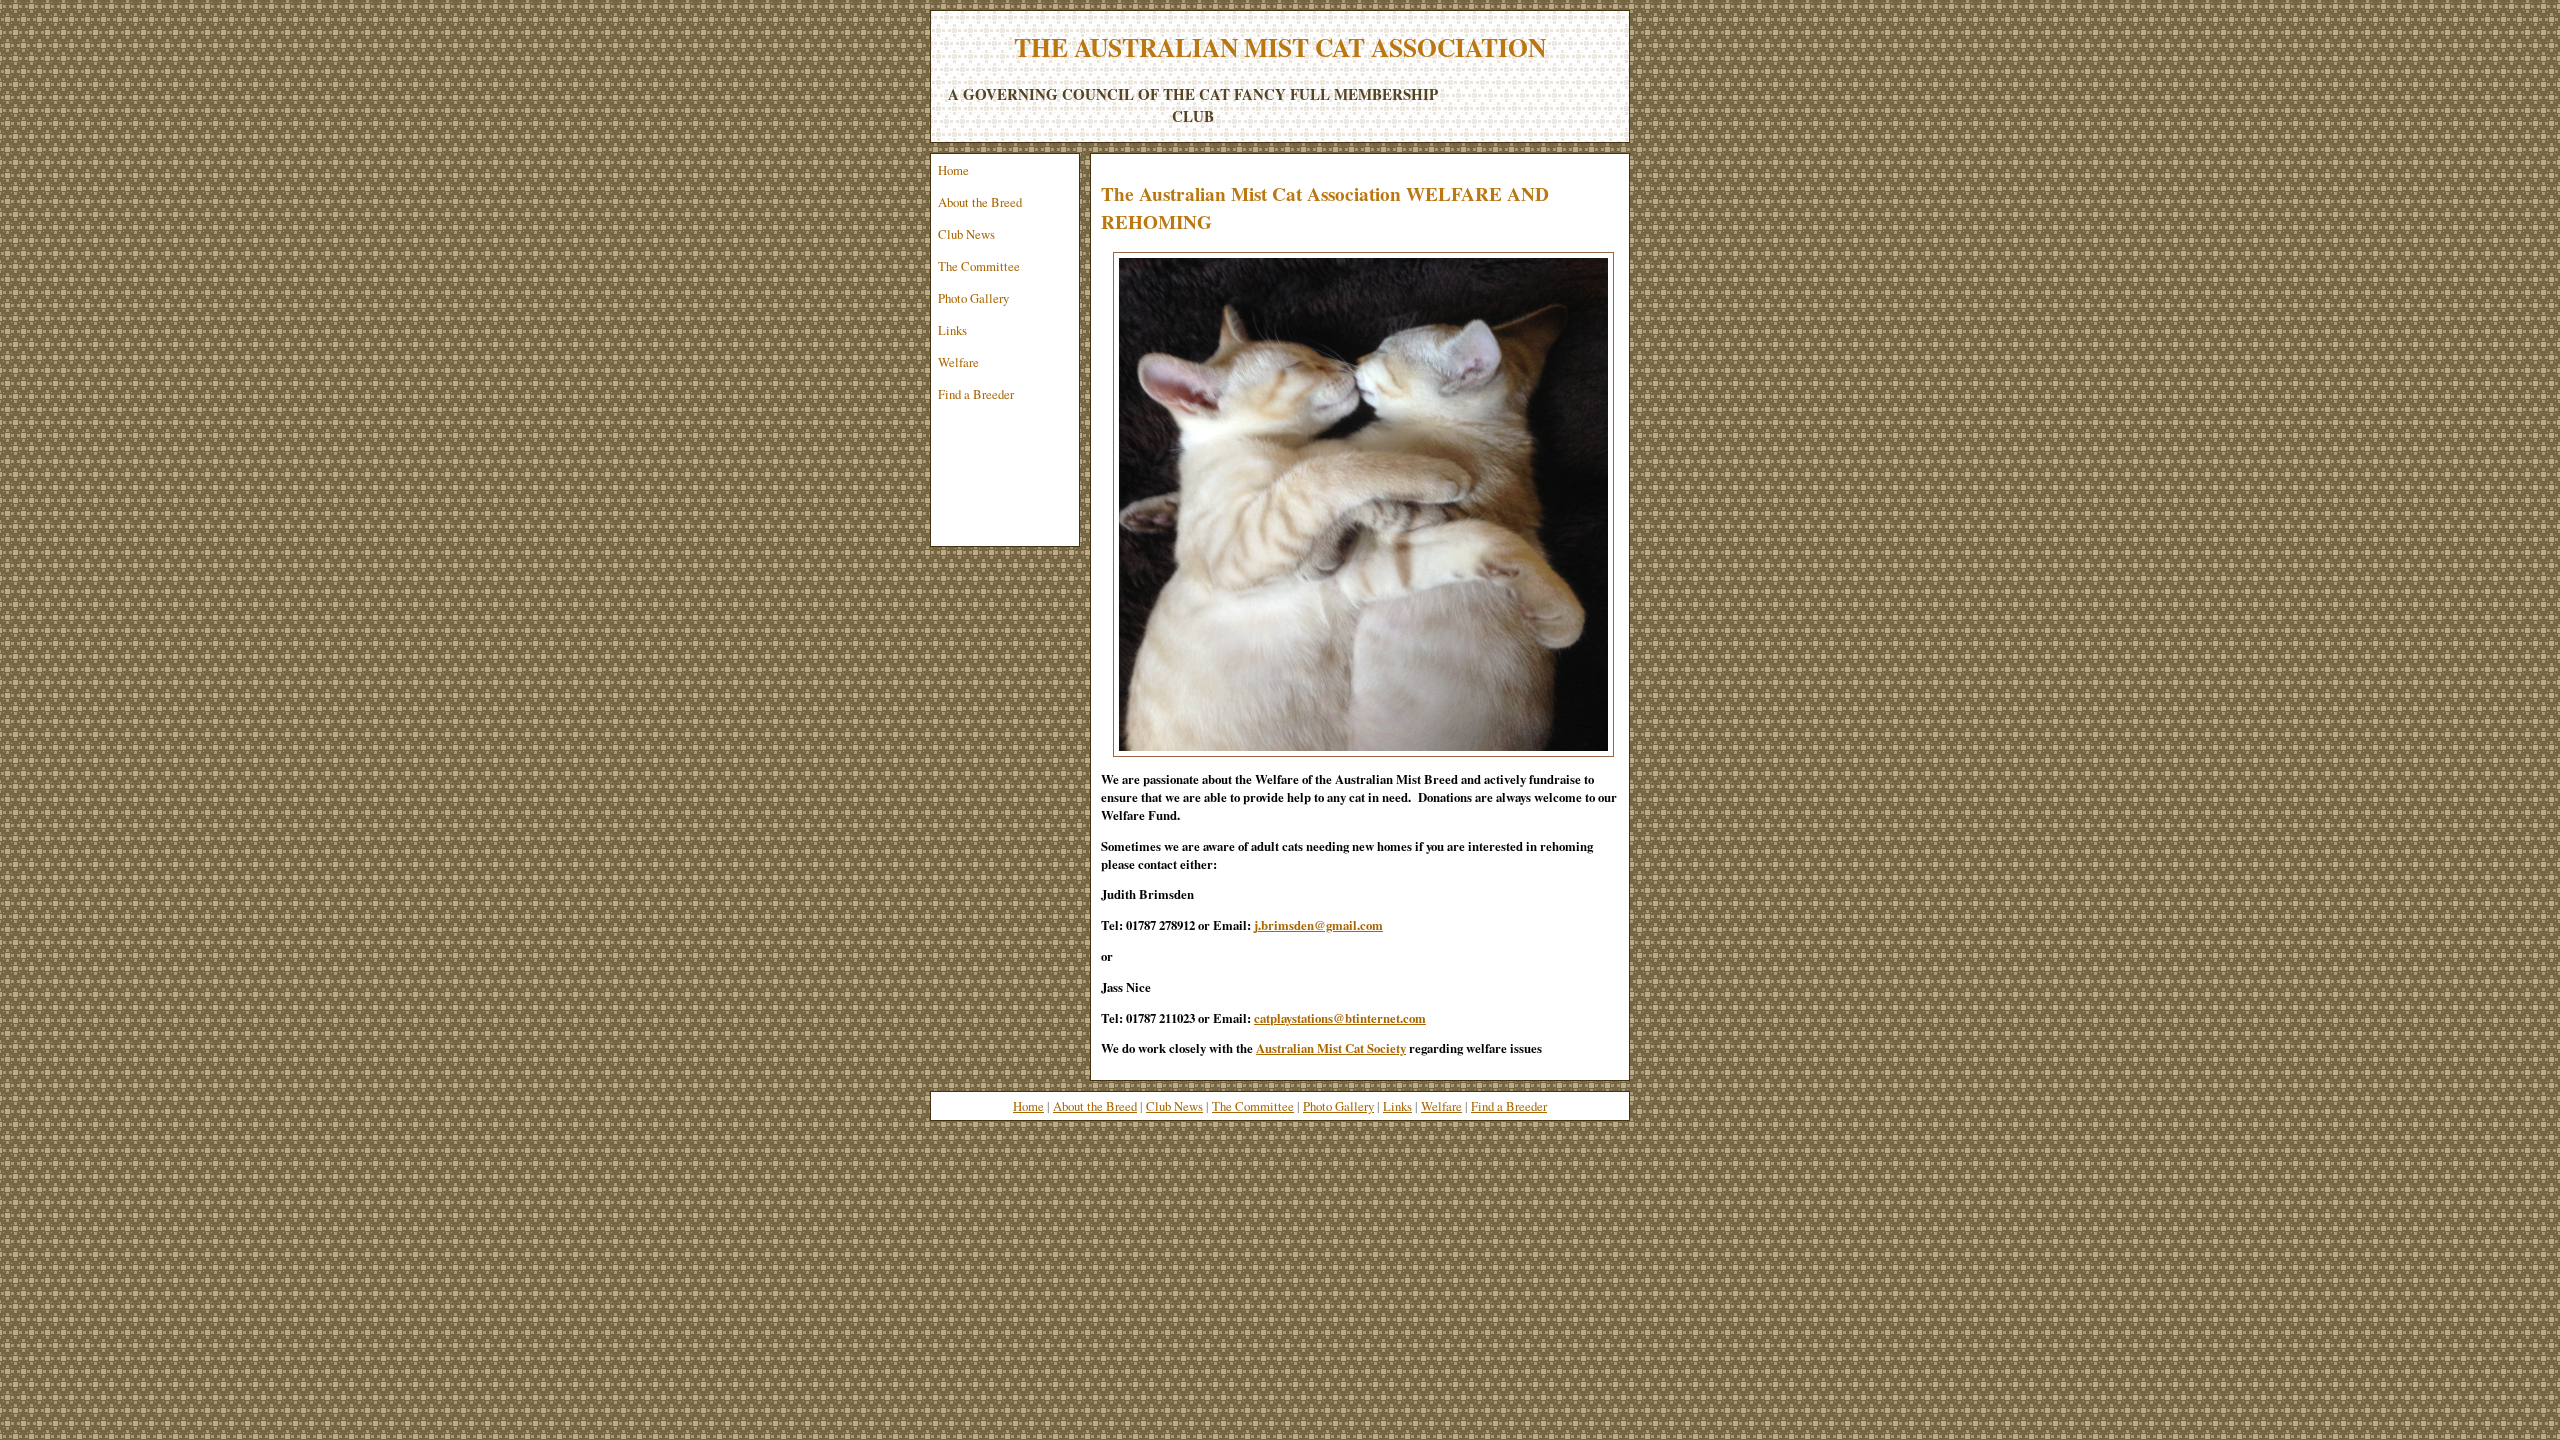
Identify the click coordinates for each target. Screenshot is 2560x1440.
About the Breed (980, 202)
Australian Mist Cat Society (1331, 1048)
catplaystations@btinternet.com (1340, 1018)
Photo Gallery (973, 298)
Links (952, 330)
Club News (966, 234)
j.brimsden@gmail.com (1318, 925)
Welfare (958, 362)
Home (953, 170)
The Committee (979, 266)
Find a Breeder (976, 394)
